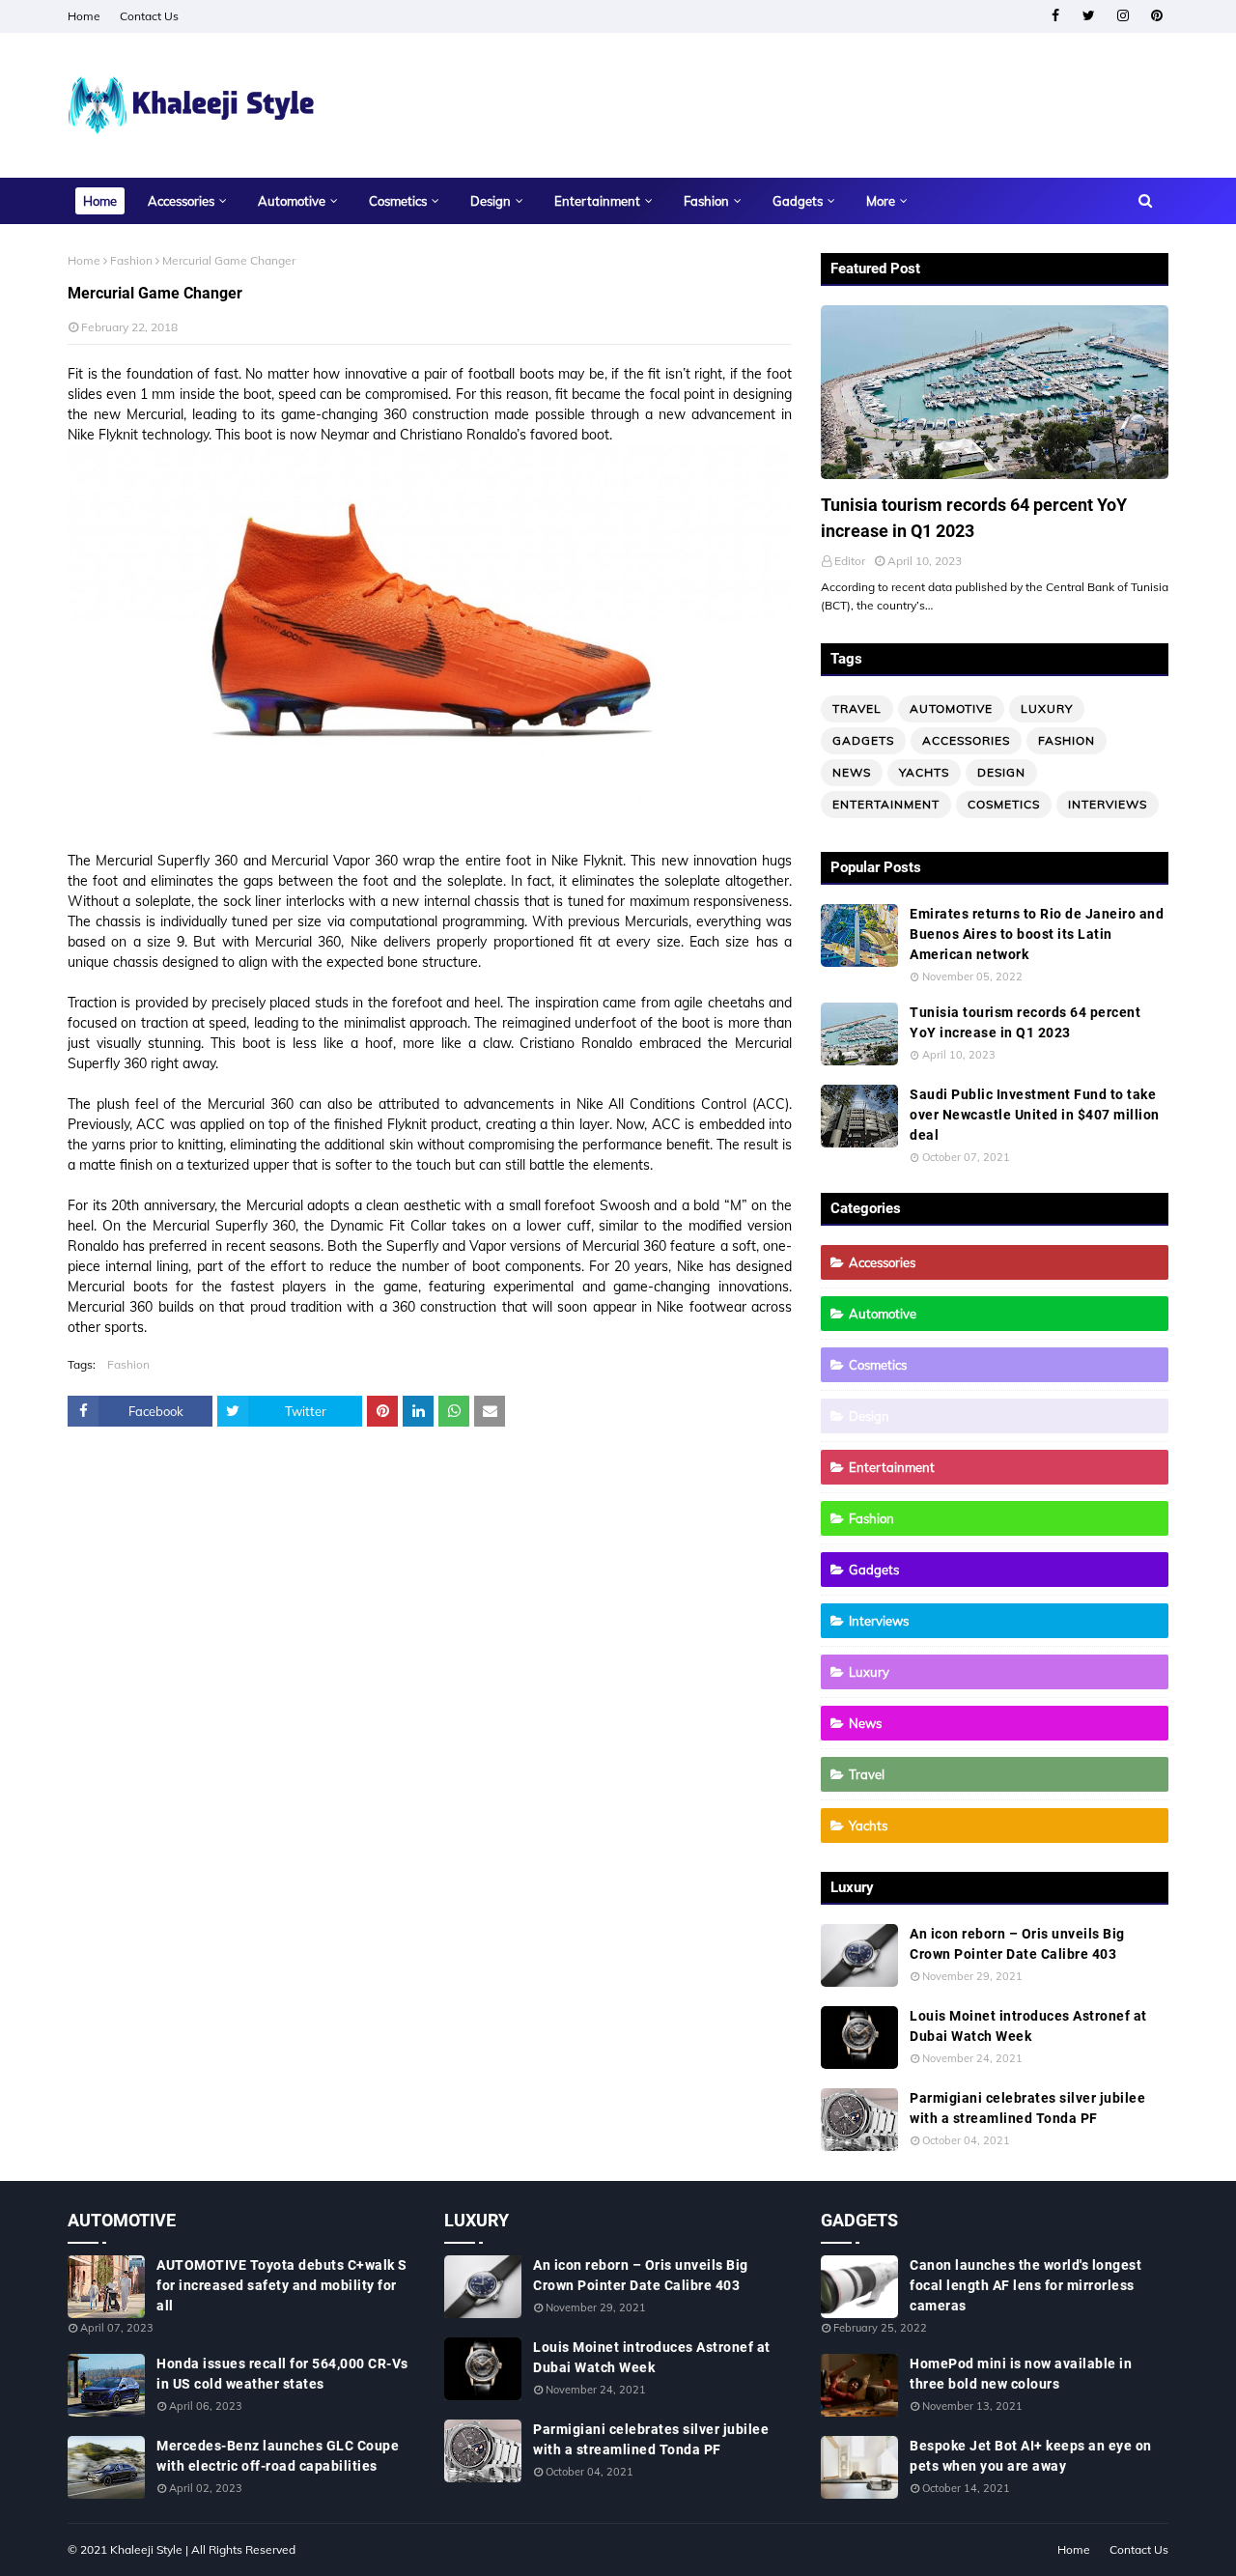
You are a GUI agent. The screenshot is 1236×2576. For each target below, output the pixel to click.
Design (1001, 772)
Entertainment (886, 804)
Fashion (131, 260)
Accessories (966, 740)
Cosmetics (1004, 804)
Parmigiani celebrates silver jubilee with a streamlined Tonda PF (1027, 2108)
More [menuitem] (881, 201)
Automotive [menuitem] (292, 201)
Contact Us (149, 16)
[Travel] (995, 392)
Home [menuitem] (100, 201)
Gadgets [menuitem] (798, 201)
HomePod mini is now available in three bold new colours (1021, 2374)
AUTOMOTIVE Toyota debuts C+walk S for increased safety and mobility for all (282, 2285)
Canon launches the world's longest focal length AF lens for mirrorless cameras (1025, 2285)
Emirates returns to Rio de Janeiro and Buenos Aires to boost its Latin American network (1037, 934)
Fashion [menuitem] (706, 201)
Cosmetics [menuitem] (398, 201)
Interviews (1108, 804)
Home (84, 16)
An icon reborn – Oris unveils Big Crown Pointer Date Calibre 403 (1017, 1944)
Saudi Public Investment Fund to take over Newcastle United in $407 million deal (1035, 1115)
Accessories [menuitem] (181, 201)
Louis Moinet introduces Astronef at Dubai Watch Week (1028, 2026)
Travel (857, 708)
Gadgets (863, 740)
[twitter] (1089, 16)
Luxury (1047, 708)
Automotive (951, 708)
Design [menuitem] (491, 201)
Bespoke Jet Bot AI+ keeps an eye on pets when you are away (1031, 2456)
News (852, 772)
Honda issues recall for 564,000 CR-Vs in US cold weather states (282, 2374)
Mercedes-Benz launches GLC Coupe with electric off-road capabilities (278, 2456)
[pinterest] (1156, 16)
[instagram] (1123, 16)
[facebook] (1055, 16)
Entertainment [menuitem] (597, 201)
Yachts (924, 772)
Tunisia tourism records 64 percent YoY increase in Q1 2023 (974, 518)
